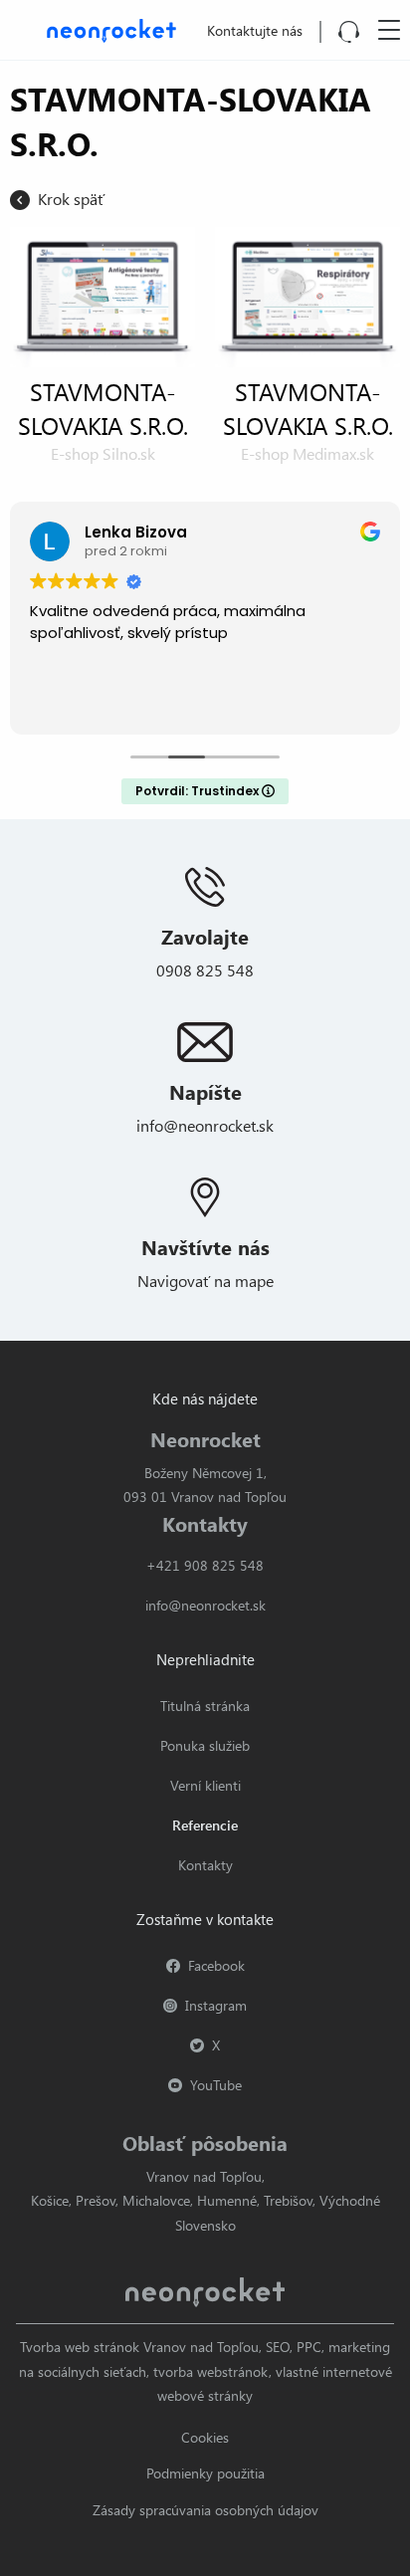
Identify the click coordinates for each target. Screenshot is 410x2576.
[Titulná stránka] (107, 28)
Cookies (205, 2437)
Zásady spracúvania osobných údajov (205, 2510)
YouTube (216, 2085)
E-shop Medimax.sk (307, 453)
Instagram (216, 2005)
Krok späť (71, 199)
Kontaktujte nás (255, 30)
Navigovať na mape (205, 1281)
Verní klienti (205, 1785)
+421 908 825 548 (205, 1565)
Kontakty (205, 1865)
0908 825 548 (205, 970)
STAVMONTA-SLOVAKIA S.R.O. (103, 408)
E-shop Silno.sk (103, 453)
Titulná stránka (205, 1706)
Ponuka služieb (205, 1745)
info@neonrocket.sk (205, 1125)
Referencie (205, 1825)
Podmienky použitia (205, 2473)
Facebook (216, 1965)
